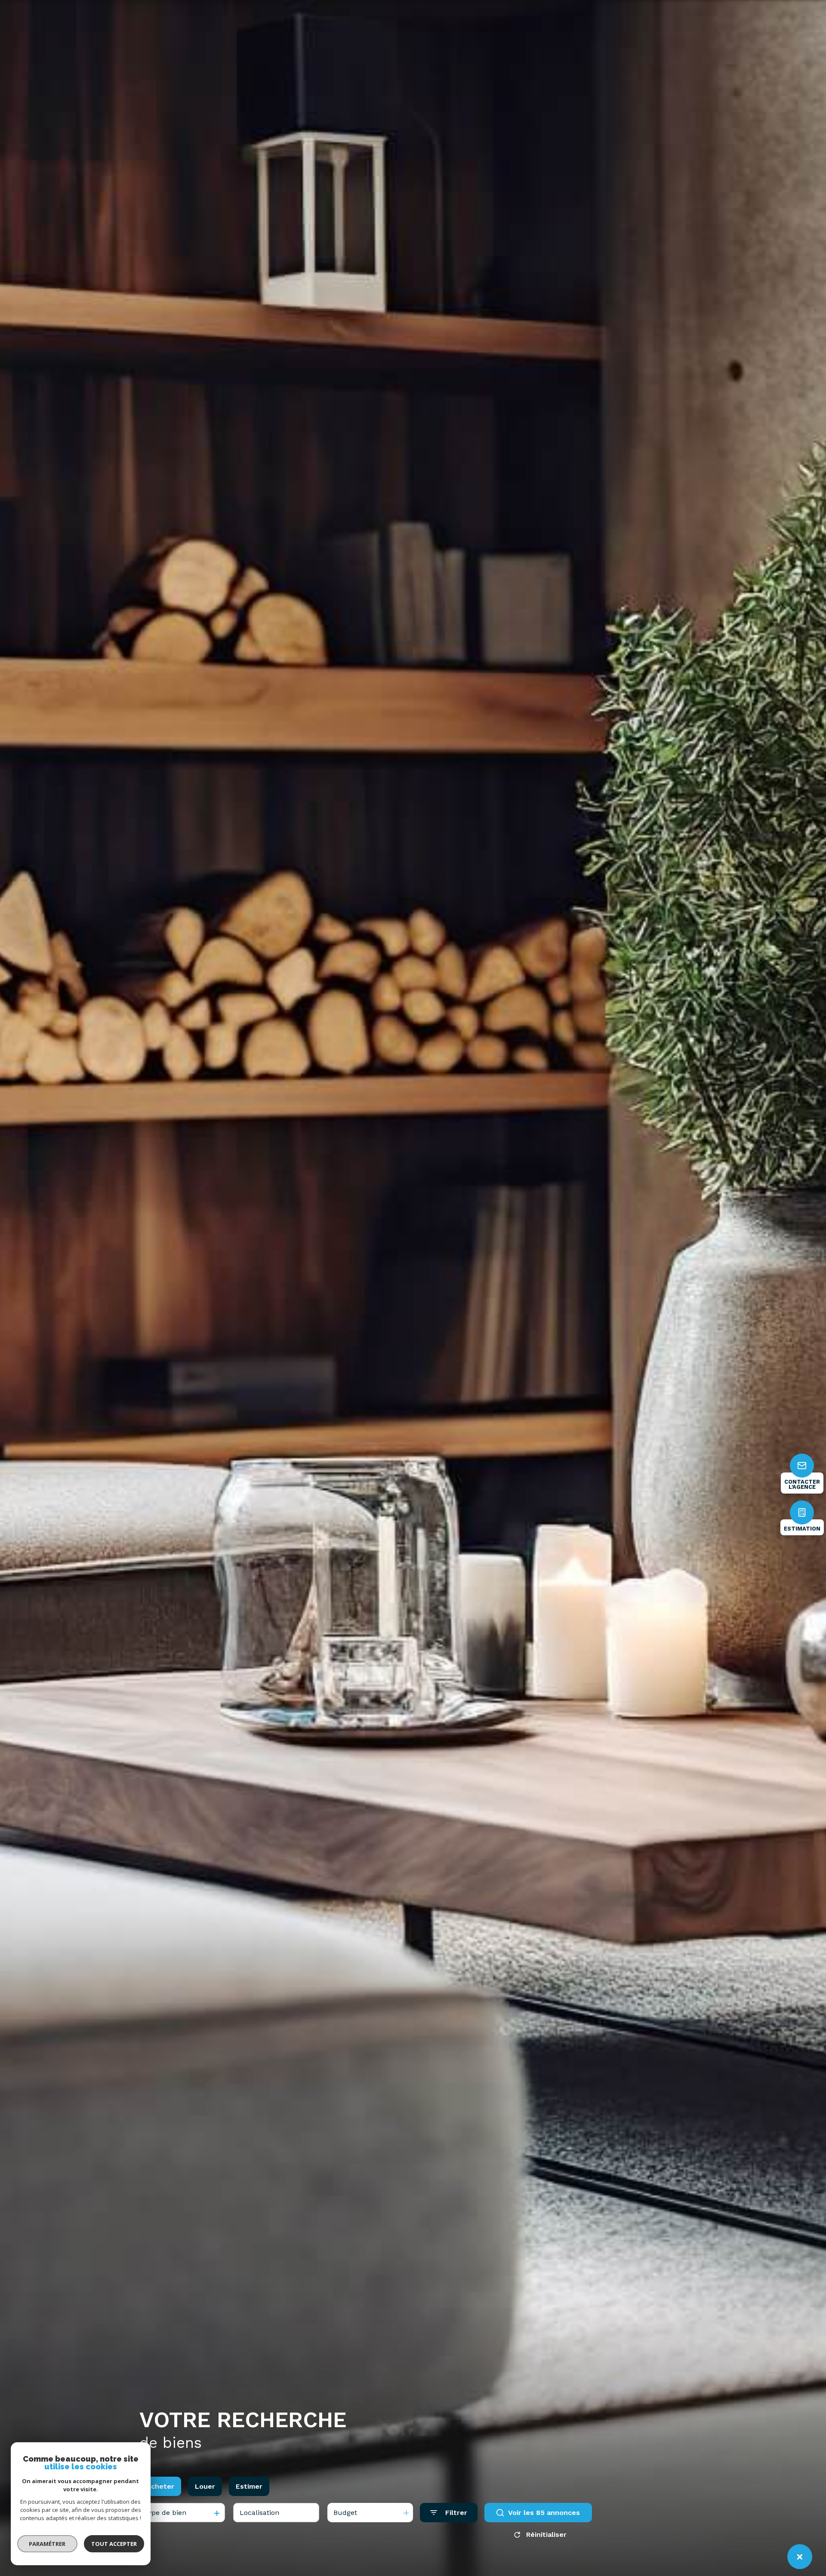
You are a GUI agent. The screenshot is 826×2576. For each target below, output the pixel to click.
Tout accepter (114, 2544)
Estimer (249, 2486)
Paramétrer (48, 2544)
